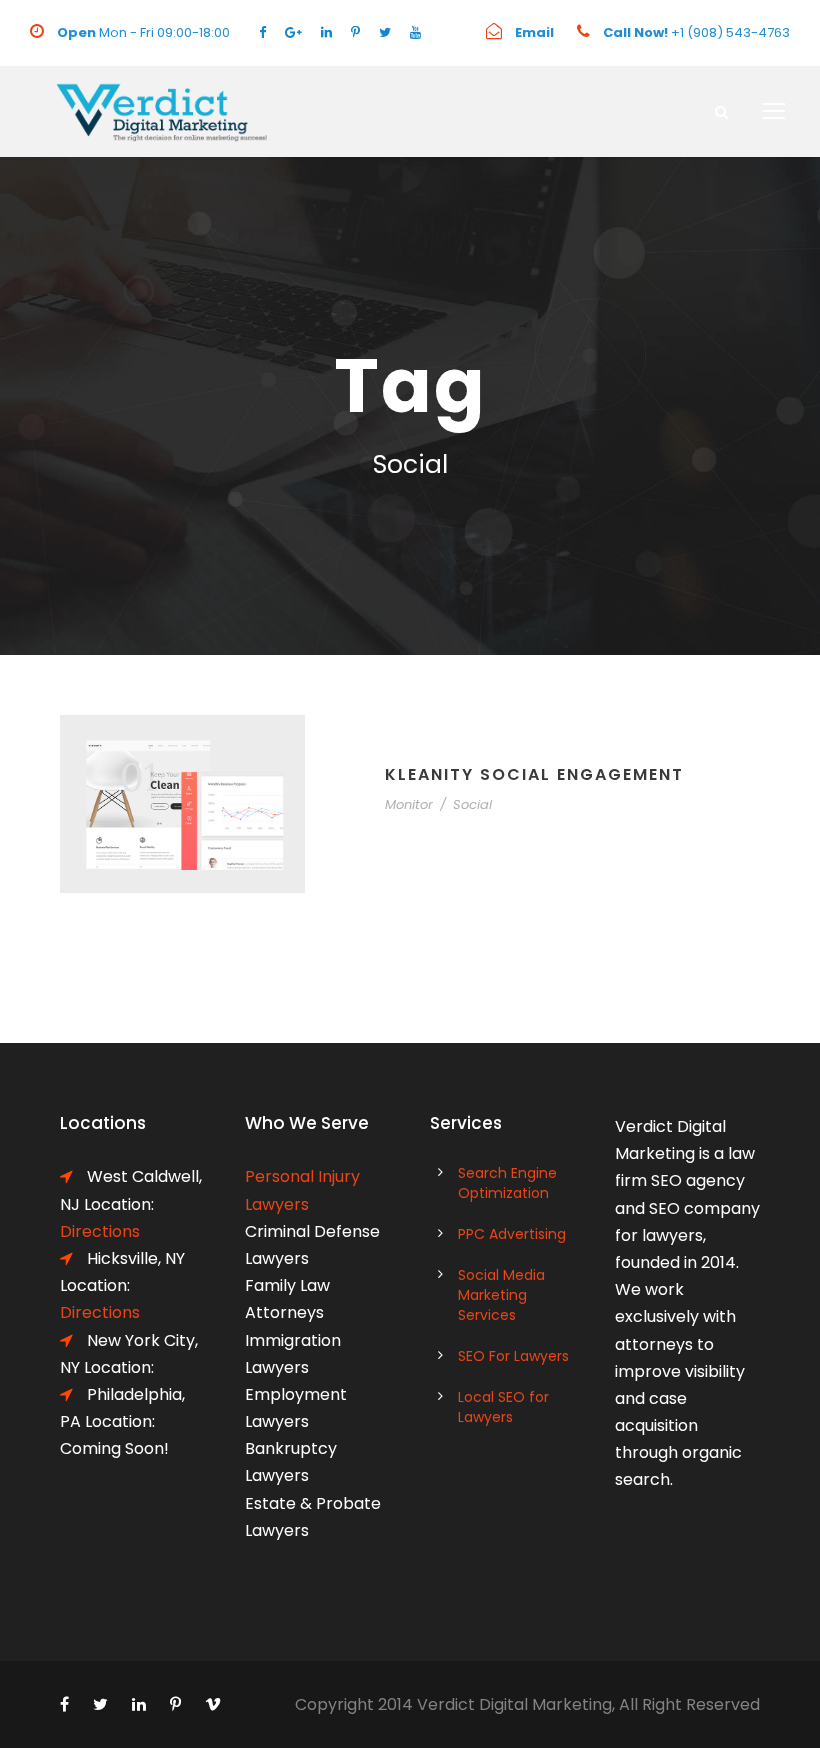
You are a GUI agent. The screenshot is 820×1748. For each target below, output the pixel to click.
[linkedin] (326, 32)
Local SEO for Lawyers (503, 1407)
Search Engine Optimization (507, 1183)
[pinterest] (355, 32)
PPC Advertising (512, 1234)
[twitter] (385, 32)
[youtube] (415, 32)
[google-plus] (293, 32)
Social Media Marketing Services (501, 1295)
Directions (100, 1312)
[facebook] (262, 32)
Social (472, 804)
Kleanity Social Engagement (534, 774)
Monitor (409, 804)
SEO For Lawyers (513, 1356)
